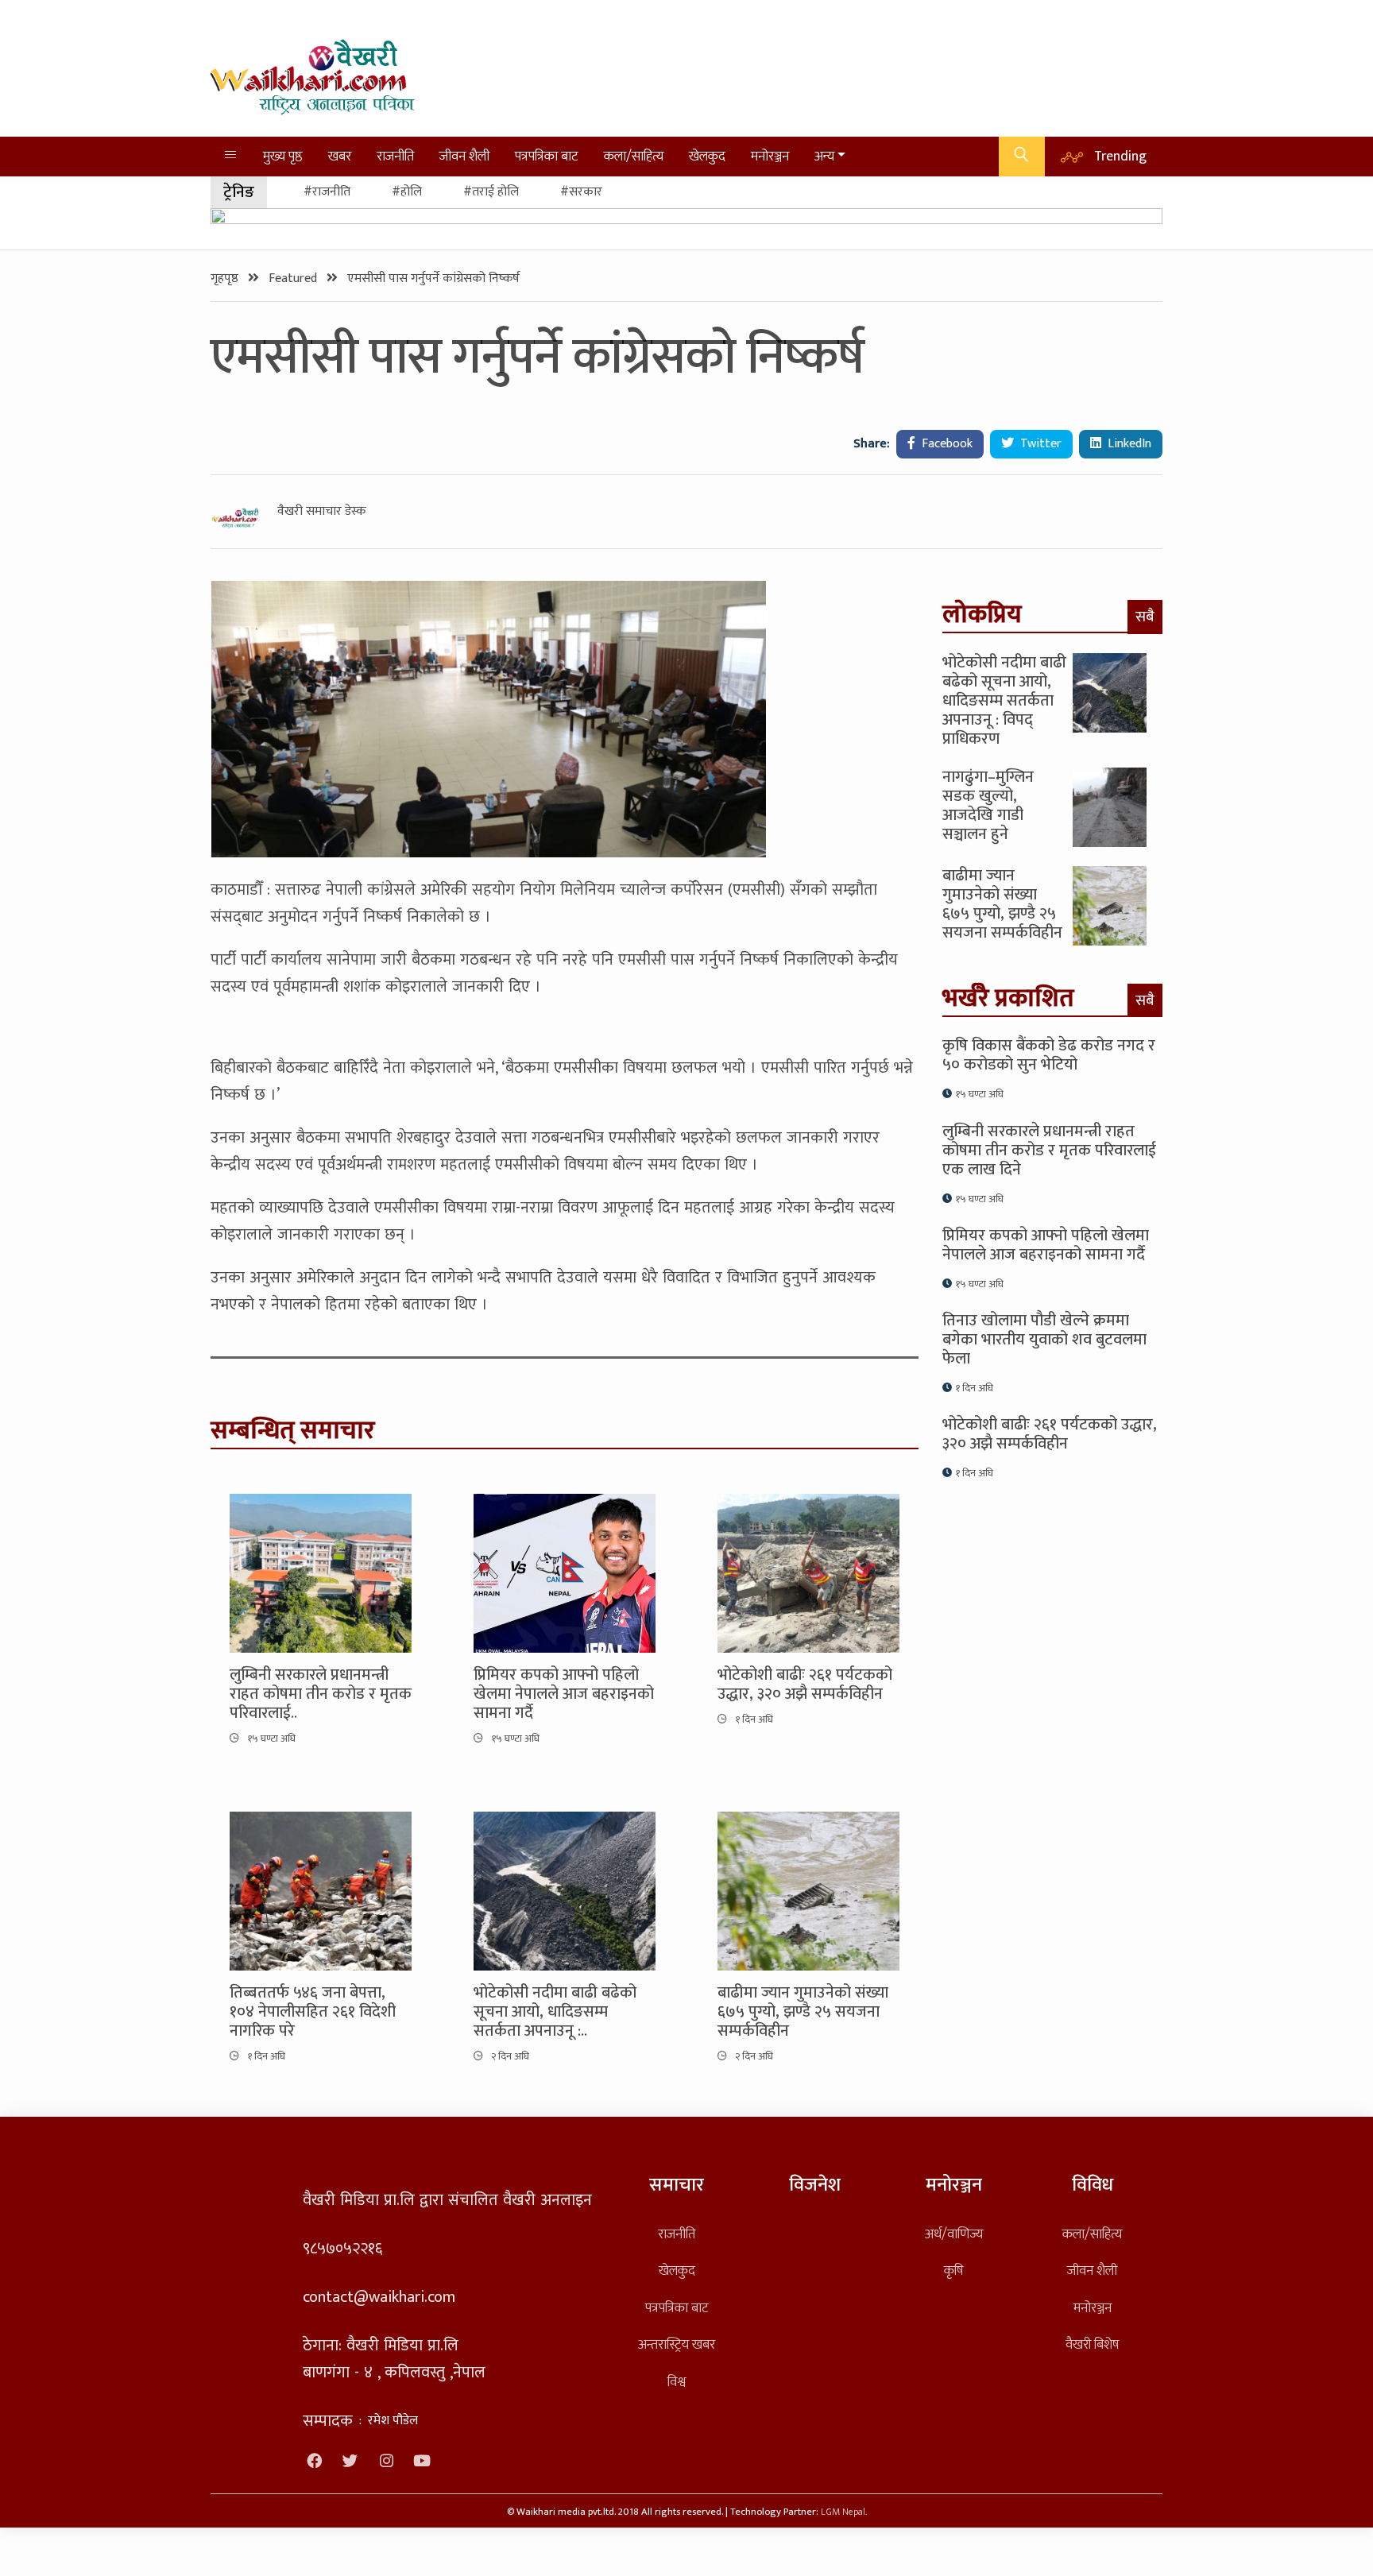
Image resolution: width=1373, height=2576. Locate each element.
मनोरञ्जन (770, 156)
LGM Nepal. (844, 2512)
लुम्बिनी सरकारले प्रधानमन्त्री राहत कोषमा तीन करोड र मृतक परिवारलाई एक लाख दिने (1049, 1151)
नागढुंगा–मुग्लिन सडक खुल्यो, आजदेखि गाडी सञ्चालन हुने (988, 806)
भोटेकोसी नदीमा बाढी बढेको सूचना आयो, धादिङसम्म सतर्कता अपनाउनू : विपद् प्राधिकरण (1004, 701)
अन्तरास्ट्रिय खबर (677, 2344)
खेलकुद (707, 156)
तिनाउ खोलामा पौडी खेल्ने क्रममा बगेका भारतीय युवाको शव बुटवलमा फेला (1044, 1340)
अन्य (824, 156)
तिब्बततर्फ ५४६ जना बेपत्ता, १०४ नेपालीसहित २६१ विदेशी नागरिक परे (313, 2012)
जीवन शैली (464, 156)
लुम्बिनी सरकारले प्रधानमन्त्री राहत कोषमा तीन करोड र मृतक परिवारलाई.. (321, 1694)
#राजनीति (327, 192)
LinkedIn (1128, 444)
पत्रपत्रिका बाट (547, 156)
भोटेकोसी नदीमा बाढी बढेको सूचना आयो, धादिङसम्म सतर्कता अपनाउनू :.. (555, 2012)
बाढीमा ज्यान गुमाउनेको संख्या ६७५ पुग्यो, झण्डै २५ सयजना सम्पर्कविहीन (803, 2012)
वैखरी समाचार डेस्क (322, 512)
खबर (340, 156)
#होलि (407, 192)
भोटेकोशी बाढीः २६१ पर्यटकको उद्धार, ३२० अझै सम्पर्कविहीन (805, 1684)
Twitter (1039, 444)
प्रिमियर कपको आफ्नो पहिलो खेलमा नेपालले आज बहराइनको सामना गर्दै (564, 1694)
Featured (294, 278)
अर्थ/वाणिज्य (954, 2234)
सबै (1145, 617)
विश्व (677, 2382)
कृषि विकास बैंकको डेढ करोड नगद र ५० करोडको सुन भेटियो (1049, 1055)
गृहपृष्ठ (226, 278)
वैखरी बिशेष (1092, 2344)
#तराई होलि (491, 192)
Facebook (946, 444)
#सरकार (581, 192)
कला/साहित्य (634, 156)
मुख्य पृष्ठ (283, 156)
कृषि (953, 2270)
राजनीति (395, 156)
